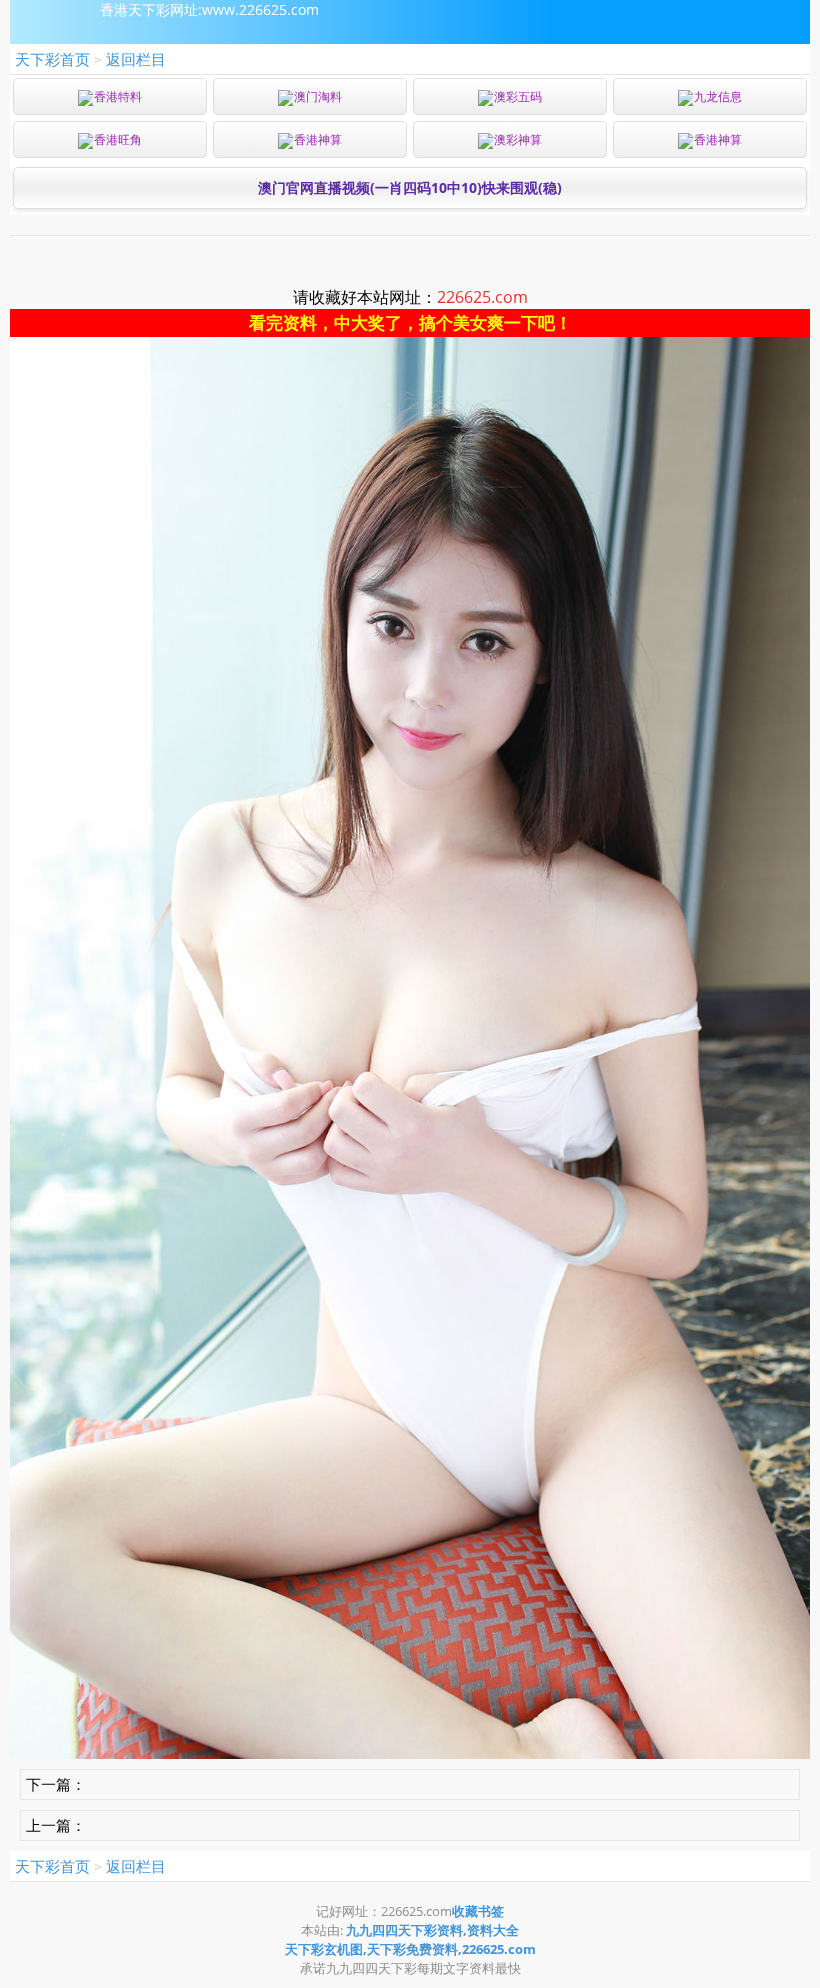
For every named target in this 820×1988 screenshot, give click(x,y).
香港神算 (318, 139)
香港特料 (118, 96)
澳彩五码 (518, 96)
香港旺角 (118, 139)
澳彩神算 (518, 139)
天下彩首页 (52, 59)
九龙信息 (718, 96)
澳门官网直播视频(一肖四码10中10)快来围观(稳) (410, 187)
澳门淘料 (318, 96)
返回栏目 (136, 59)
